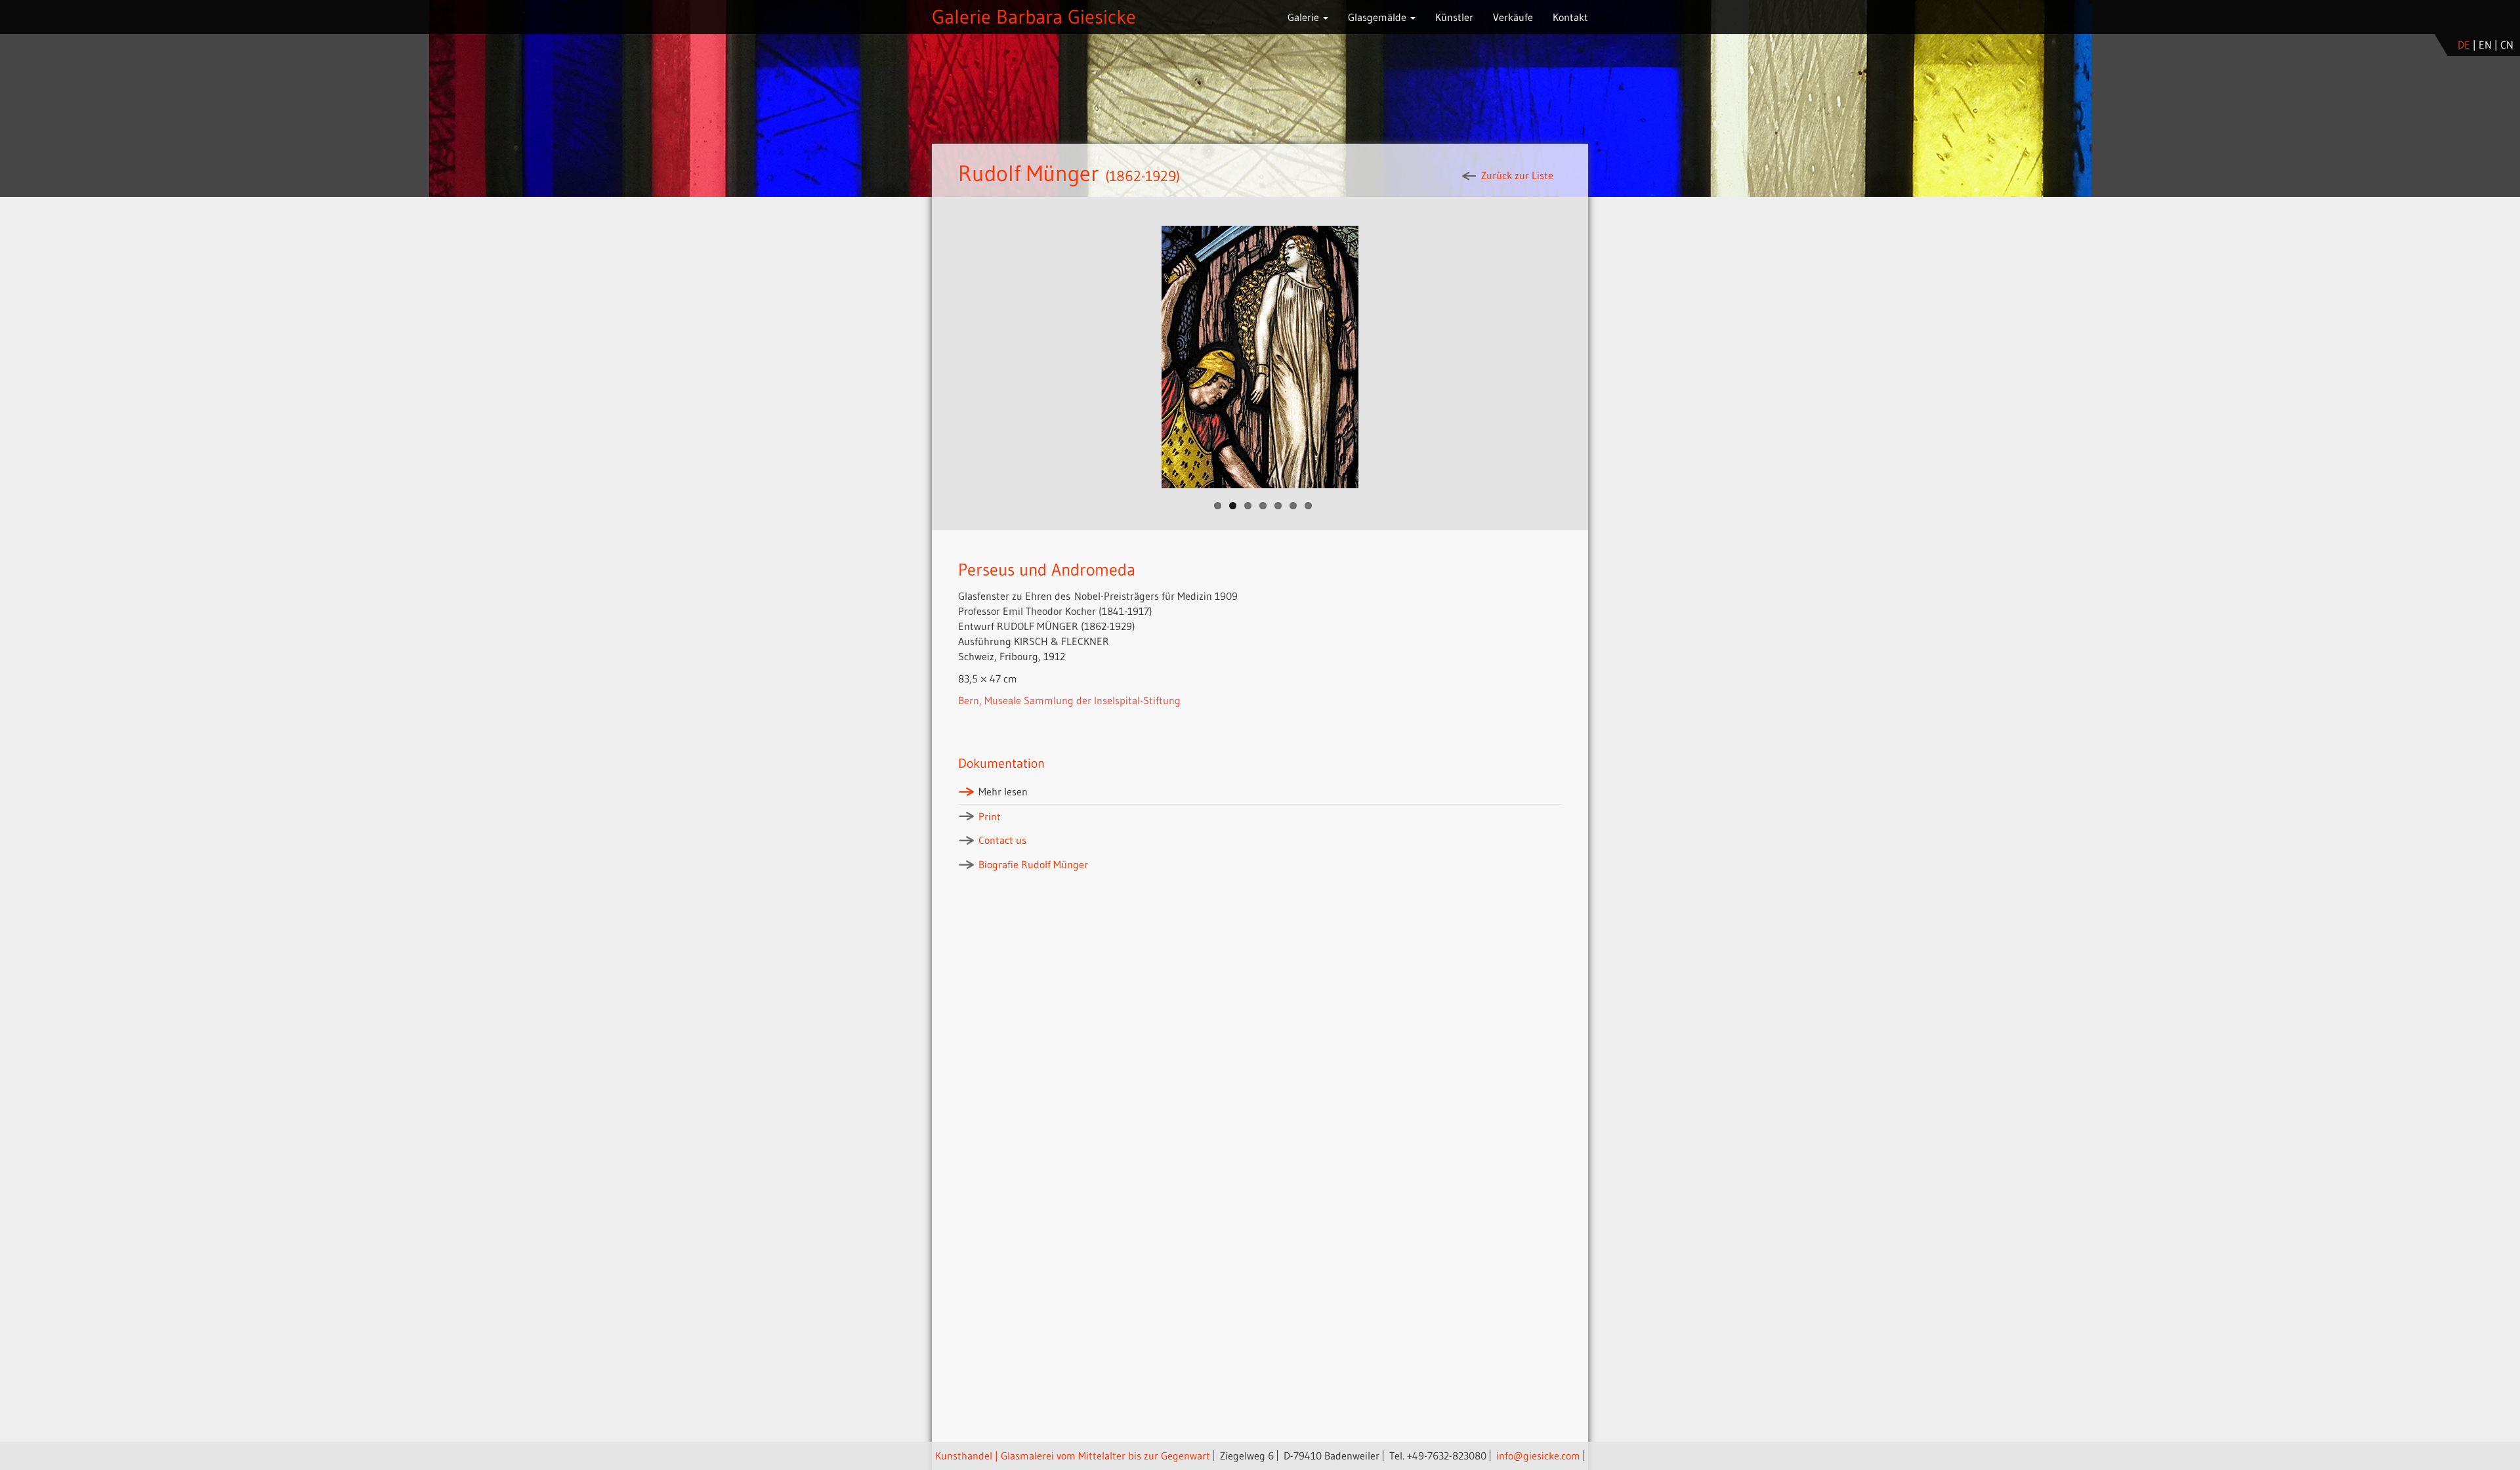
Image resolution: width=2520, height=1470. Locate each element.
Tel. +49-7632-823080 (1438, 1456)
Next (1602, 357)
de (2464, 45)
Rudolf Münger (1029, 173)
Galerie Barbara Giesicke (1034, 17)
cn (2507, 45)
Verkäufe (1513, 17)
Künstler (1454, 17)
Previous (918, 357)
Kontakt (1570, 17)
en (2485, 45)
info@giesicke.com (1538, 1456)
